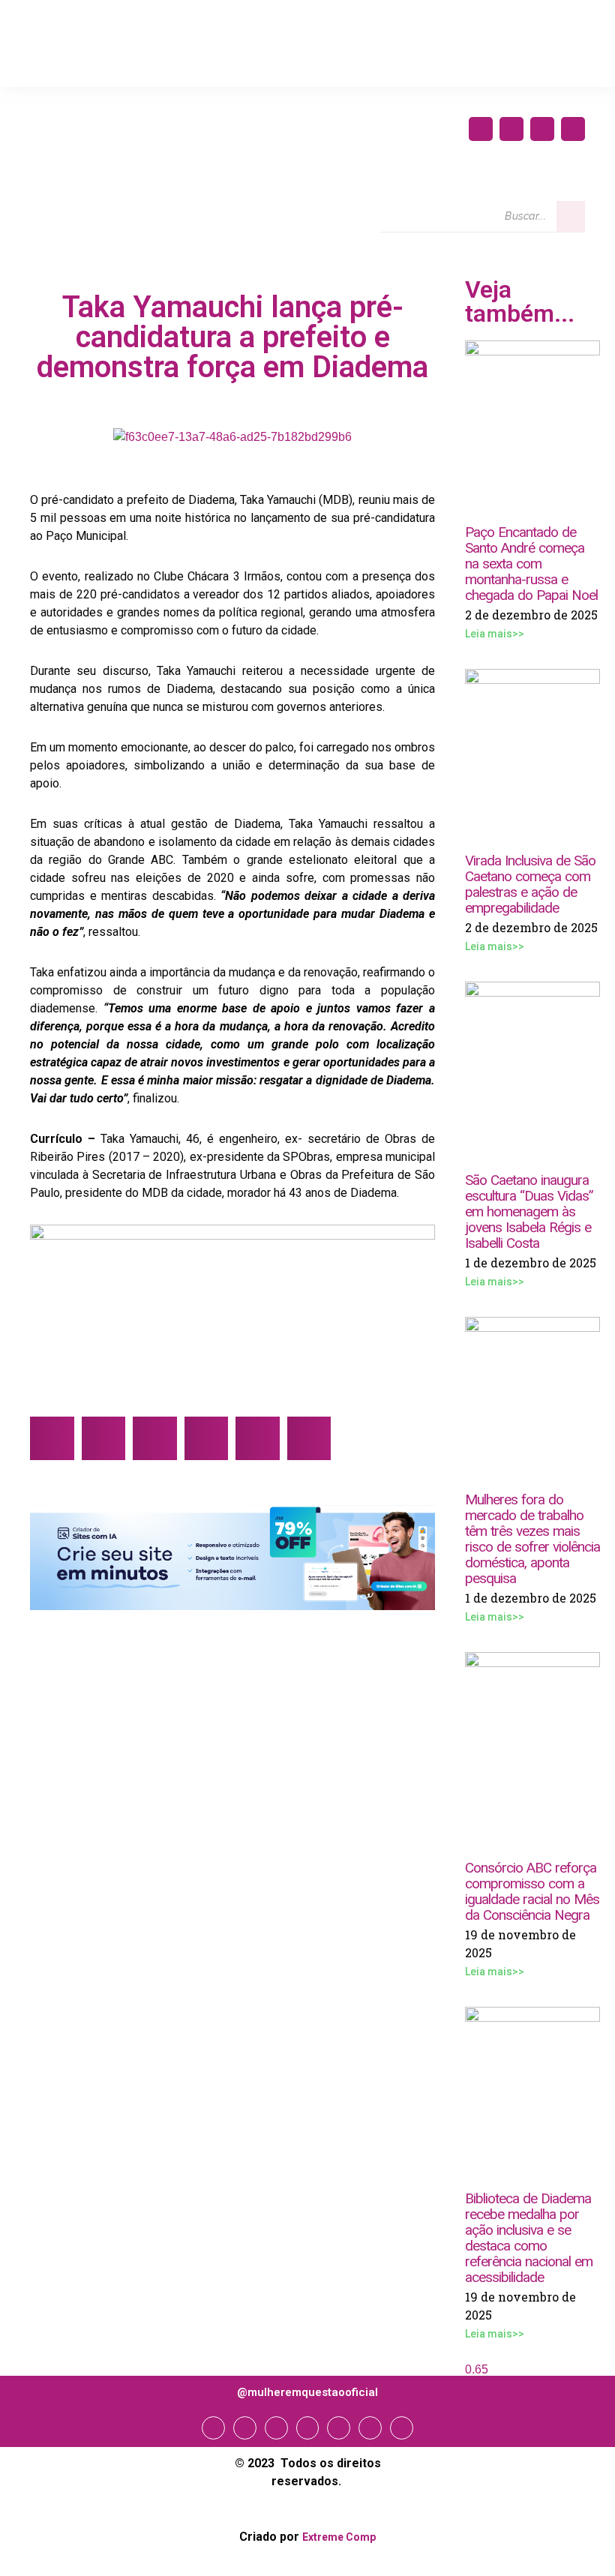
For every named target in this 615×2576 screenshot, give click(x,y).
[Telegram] (339, 2428)
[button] (52, 1439)
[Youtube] (573, 129)
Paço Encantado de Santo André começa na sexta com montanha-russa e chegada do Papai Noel (531, 564)
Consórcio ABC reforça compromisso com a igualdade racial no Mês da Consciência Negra (532, 1891)
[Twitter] (542, 129)
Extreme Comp (339, 2537)
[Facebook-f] (481, 129)
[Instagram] (511, 129)
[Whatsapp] (370, 2428)
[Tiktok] (402, 2428)
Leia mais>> (495, 634)
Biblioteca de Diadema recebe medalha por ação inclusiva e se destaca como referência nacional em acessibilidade (529, 2238)
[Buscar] (571, 217)
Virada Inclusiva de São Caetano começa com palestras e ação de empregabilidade (530, 884)
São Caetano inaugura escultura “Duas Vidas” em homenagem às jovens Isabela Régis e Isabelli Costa (529, 1212)
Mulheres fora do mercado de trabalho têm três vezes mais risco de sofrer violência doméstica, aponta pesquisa (532, 1539)
